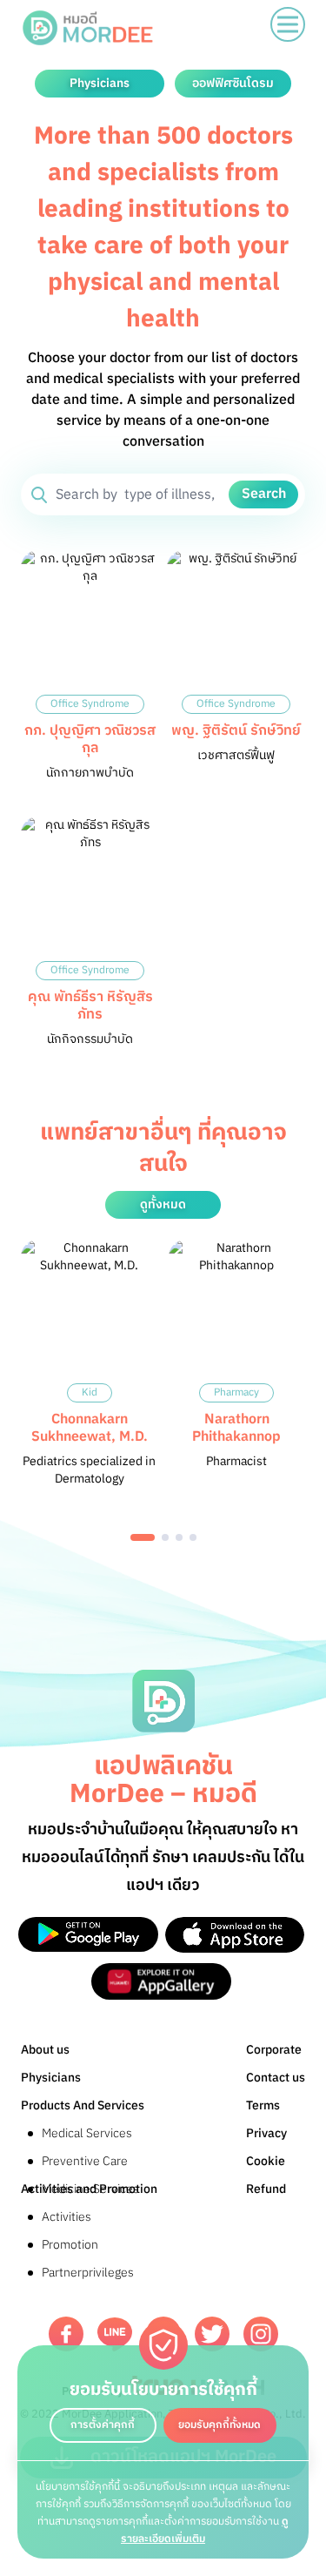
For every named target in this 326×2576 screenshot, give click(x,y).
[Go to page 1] (143, 1537)
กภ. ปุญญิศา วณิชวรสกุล (90, 740)
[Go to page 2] (165, 1537)
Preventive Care (85, 2161)
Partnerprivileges (88, 2273)
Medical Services (87, 2133)
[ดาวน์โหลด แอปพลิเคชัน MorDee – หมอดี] (88, 1935)
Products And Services (83, 2105)
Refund (266, 2189)
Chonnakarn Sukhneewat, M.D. (90, 1428)
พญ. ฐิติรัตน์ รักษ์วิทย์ (236, 731)
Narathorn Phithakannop (236, 1428)
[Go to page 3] (179, 1537)
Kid (90, 1392)
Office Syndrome (90, 704)
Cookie (266, 2161)
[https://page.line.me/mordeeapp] (115, 2334)
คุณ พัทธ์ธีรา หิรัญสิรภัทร (90, 1006)
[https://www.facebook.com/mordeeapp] (66, 2334)
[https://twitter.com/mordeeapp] (212, 2334)
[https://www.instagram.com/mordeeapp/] (261, 2334)
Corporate (274, 2050)
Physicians (51, 2078)
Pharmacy (236, 1392)
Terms (263, 2105)
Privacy (266, 2133)
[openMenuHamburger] (288, 24)
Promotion (70, 2245)
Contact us (276, 2078)
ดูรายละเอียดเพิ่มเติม (205, 2530)
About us (45, 2050)
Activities (67, 2217)
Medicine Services (90, 2189)
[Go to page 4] (193, 1537)
